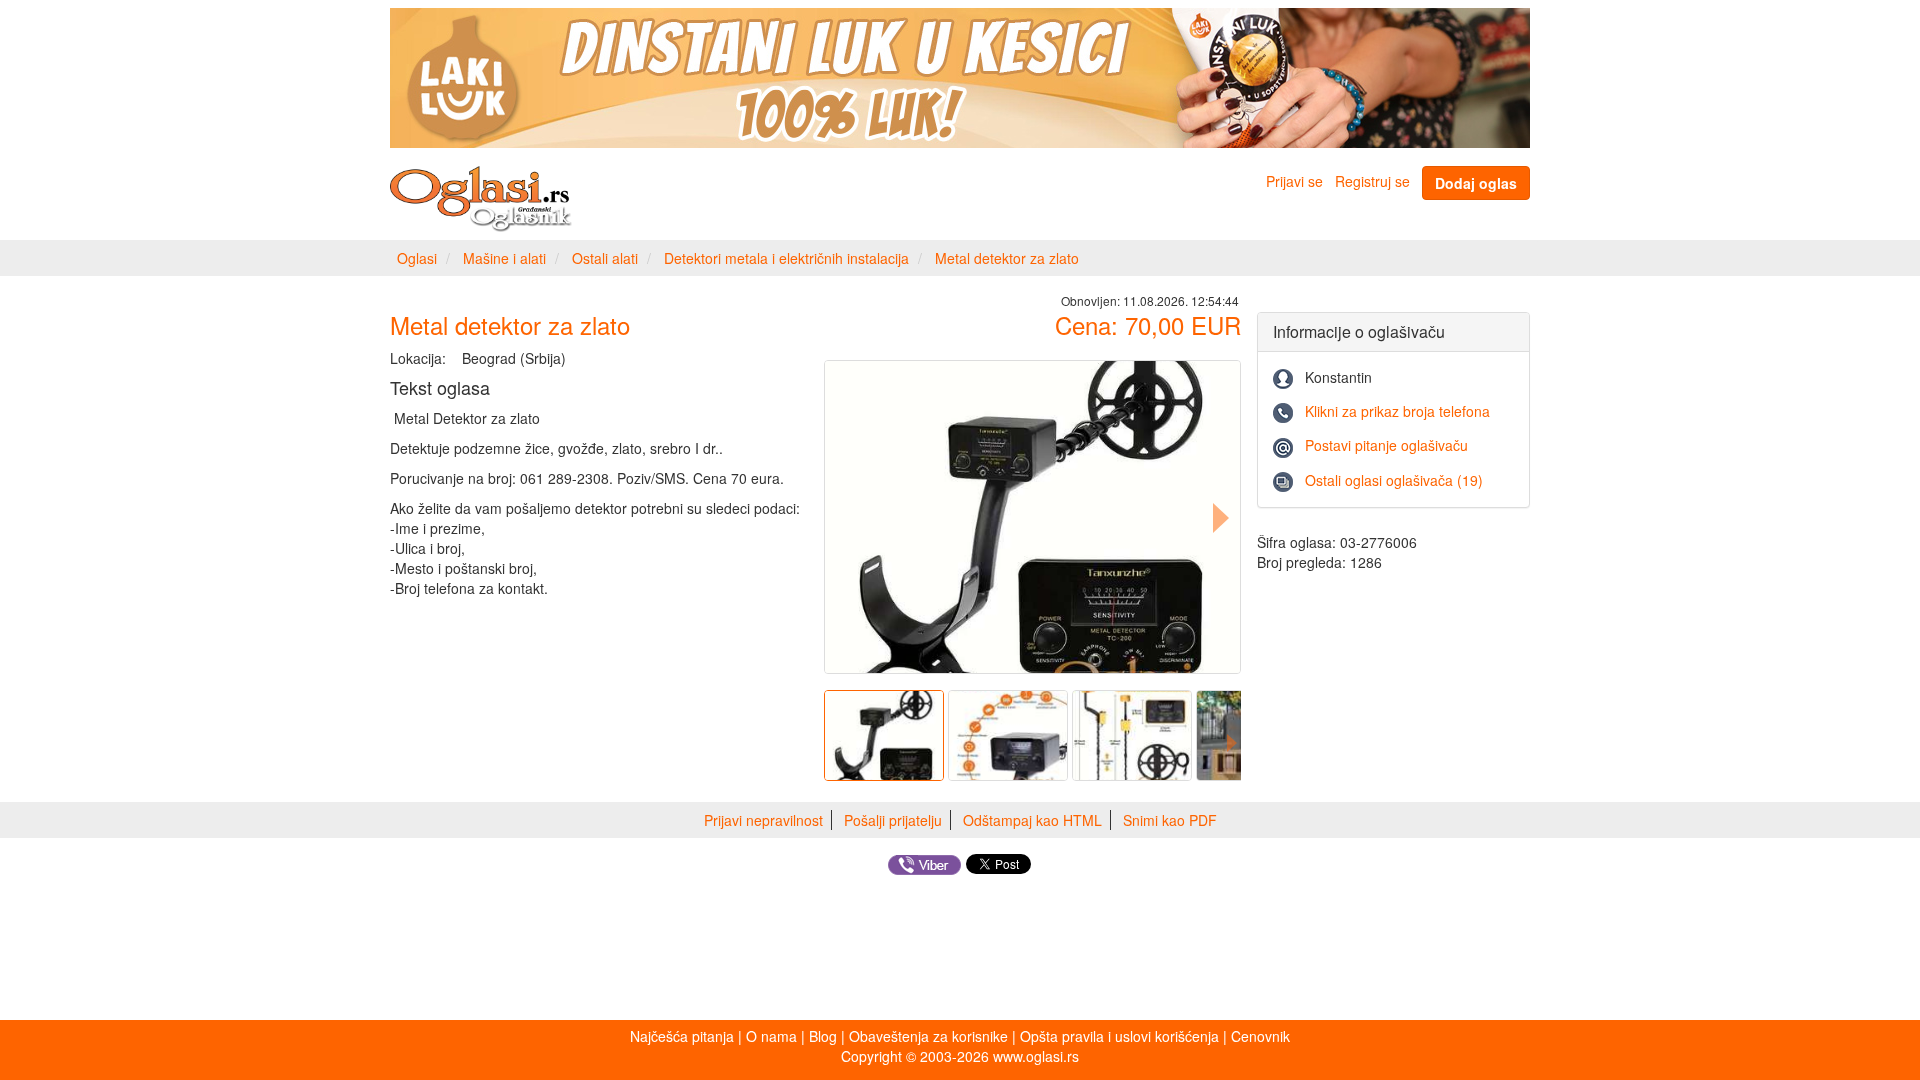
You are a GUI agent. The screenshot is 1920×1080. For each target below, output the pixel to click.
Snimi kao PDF (1170, 820)
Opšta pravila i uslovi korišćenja (1119, 1036)
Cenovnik (1260, 1036)
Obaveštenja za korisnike (928, 1036)
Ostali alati (605, 258)
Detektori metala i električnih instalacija (786, 258)
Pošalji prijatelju (893, 820)
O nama (771, 1036)
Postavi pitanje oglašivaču (1386, 445)
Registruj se (1372, 181)
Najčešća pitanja (682, 1036)
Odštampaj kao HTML (1032, 820)
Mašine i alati (504, 258)
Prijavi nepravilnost (763, 820)
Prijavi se (1294, 181)
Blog (823, 1036)
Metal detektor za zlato (1007, 258)
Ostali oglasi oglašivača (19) (1394, 480)
